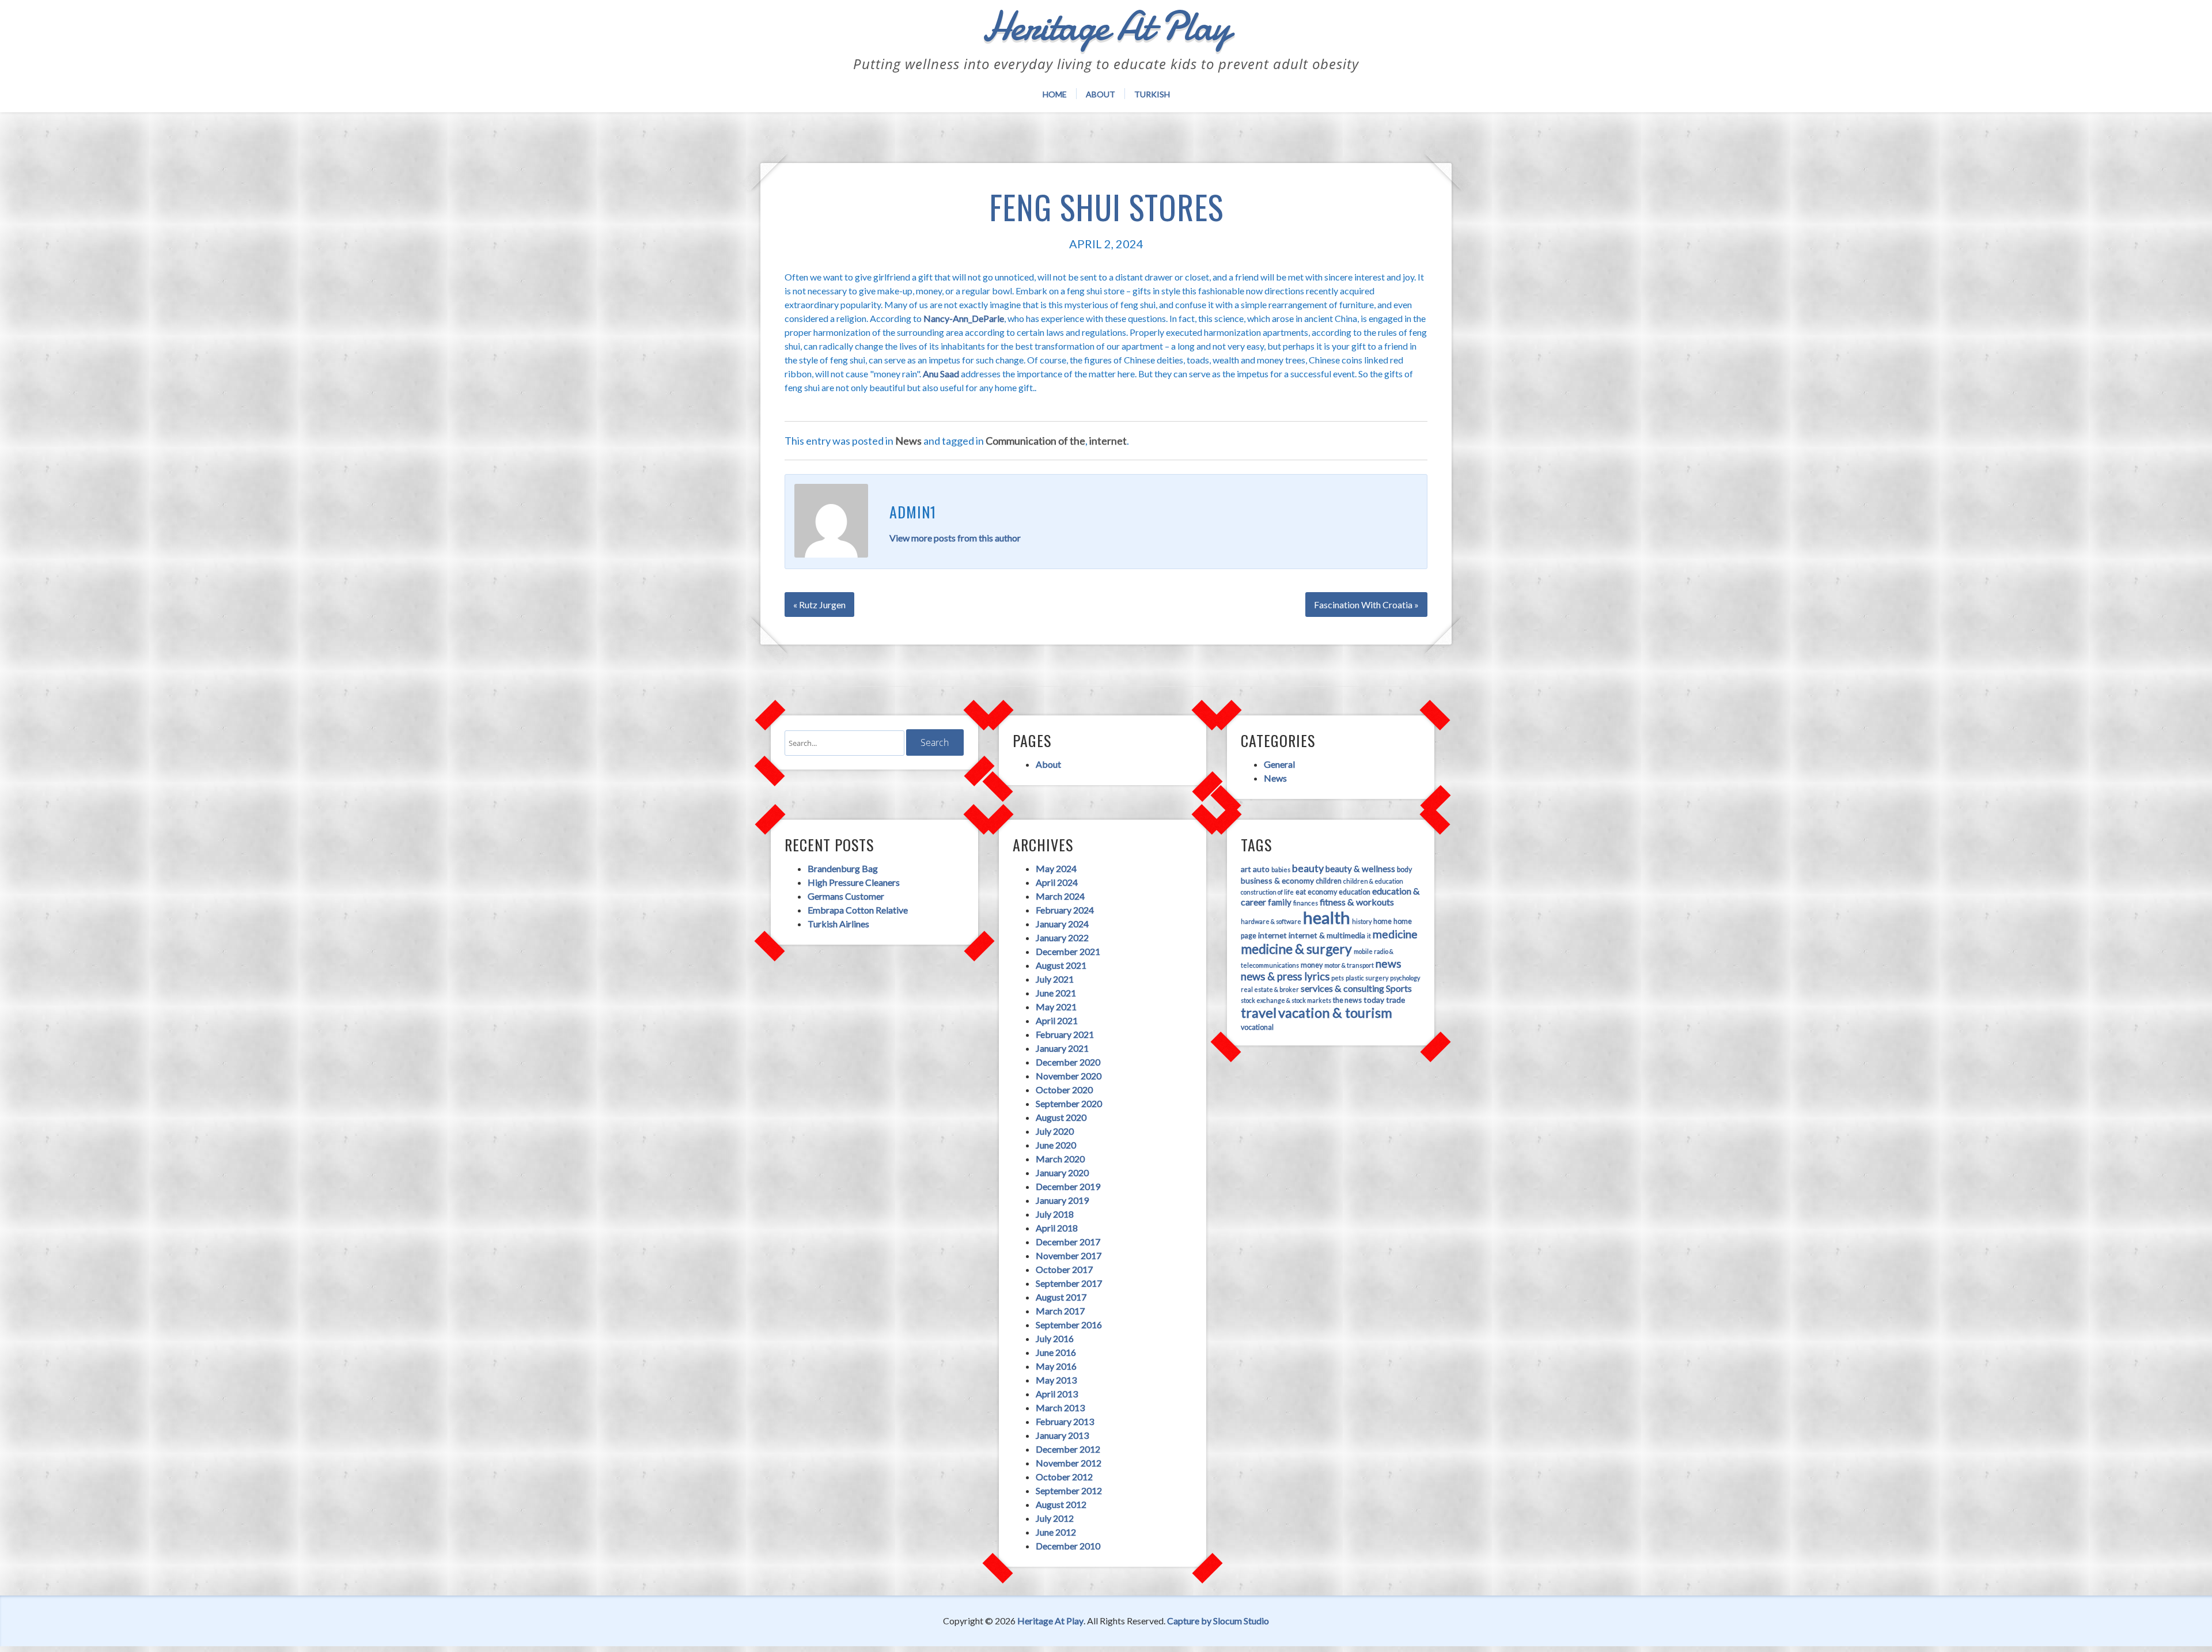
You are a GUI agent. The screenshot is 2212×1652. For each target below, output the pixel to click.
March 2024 (1060, 896)
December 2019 (1068, 1186)
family (1280, 902)
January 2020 (1062, 1172)
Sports (1399, 988)
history (1362, 921)
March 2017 (1060, 1311)
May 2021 (1056, 1007)
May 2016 (1056, 1366)
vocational (1257, 1027)
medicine (1395, 934)
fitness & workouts (1357, 902)
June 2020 (1056, 1145)
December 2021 (1068, 951)
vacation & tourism (1335, 1013)
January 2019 (1062, 1200)
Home (1055, 94)
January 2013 (1062, 1435)
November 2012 (1069, 1463)
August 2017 (1061, 1297)
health (1327, 917)
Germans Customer (846, 896)
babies (1281, 869)
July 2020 (1055, 1131)
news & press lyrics (1285, 976)
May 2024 (1056, 868)
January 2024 (1062, 924)
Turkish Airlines (838, 924)
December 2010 (1068, 1546)
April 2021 (1057, 1020)
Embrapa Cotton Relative (858, 910)
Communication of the (1035, 441)
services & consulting (1342, 988)
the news (1347, 1000)
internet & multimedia (1327, 935)
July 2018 (1055, 1214)
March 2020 (1060, 1159)
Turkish (1152, 94)
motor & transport (1349, 965)
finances (1306, 903)
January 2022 (1062, 937)
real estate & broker (1270, 989)
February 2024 (1065, 910)
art (1246, 869)
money (1312, 965)
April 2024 (1057, 882)
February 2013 (1065, 1421)
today (1374, 1000)
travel (1259, 1013)
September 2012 (1069, 1490)
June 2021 (1056, 993)
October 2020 (1064, 1090)
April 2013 (1057, 1394)
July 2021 (1055, 979)
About (1101, 94)
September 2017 (1069, 1283)
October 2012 (1064, 1477)
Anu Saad (941, 374)
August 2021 (1061, 965)
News (908, 441)
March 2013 (1060, 1407)
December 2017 (1068, 1242)
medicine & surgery (1296, 949)
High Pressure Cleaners (854, 882)
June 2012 (1056, 1532)
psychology (1405, 978)
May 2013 (1056, 1380)
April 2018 (1057, 1228)
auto (1261, 869)
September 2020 (1069, 1103)
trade (1395, 1000)
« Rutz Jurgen (819, 605)
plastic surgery (1367, 978)
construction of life (1267, 892)
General (1279, 764)
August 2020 (1061, 1117)
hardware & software (1271, 921)
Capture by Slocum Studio (1218, 1621)
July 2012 (1055, 1518)
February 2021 (1065, 1034)
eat (1301, 892)
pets (1338, 978)
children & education (1373, 881)
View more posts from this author (955, 538)
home (1382, 921)
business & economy (1277, 880)
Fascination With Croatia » (1366, 605)
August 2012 (1061, 1504)
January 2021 (1062, 1048)
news (1389, 963)
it (1369, 936)
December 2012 (1068, 1449)
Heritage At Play (1050, 1621)
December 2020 (1068, 1062)
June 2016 (1056, 1352)
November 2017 (1069, 1255)
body (1404, 869)
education (1355, 892)
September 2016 (1069, 1325)
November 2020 (1069, 1076)
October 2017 (1064, 1269)
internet (1108, 441)
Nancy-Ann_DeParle (964, 318)
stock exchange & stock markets (1286, 1000)
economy (1322, 892)
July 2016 (1055, 1338)
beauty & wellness (1360, 869)
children (1329, 881)
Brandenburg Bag (843, 868)
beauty (1308, 868)
